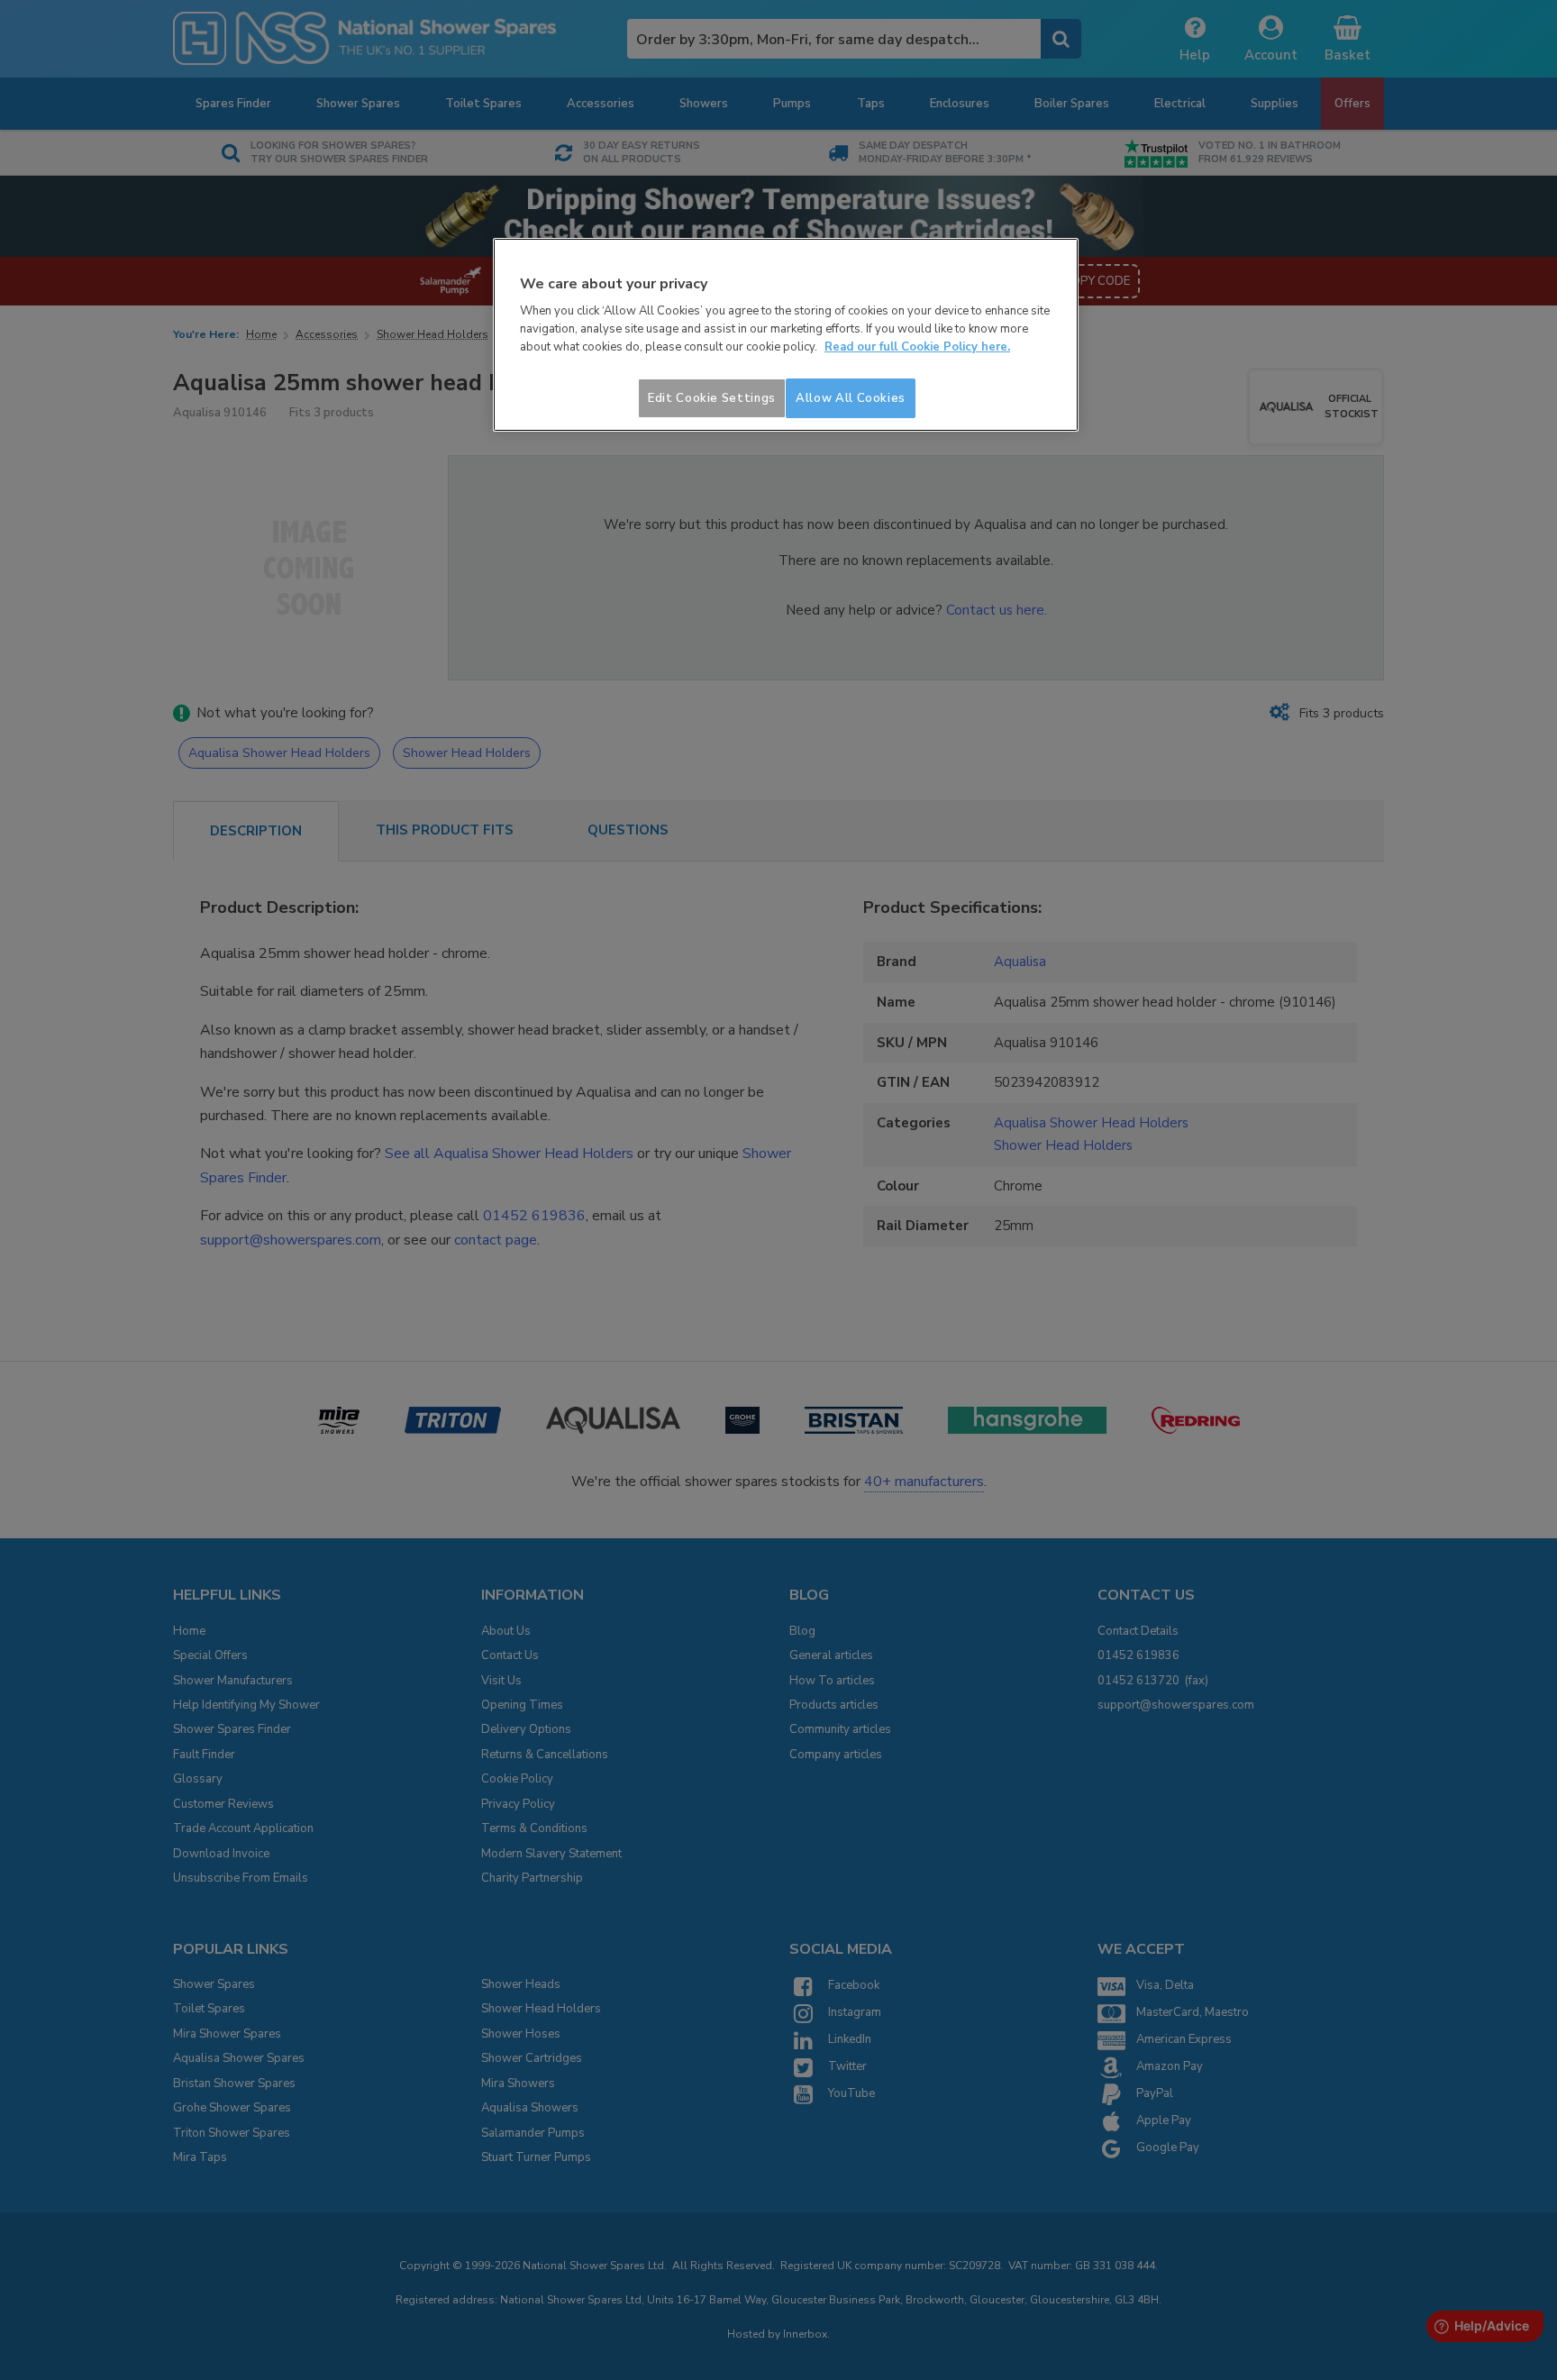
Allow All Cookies (851, 398)
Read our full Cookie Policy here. (917, 347)
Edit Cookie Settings (712, 398)
